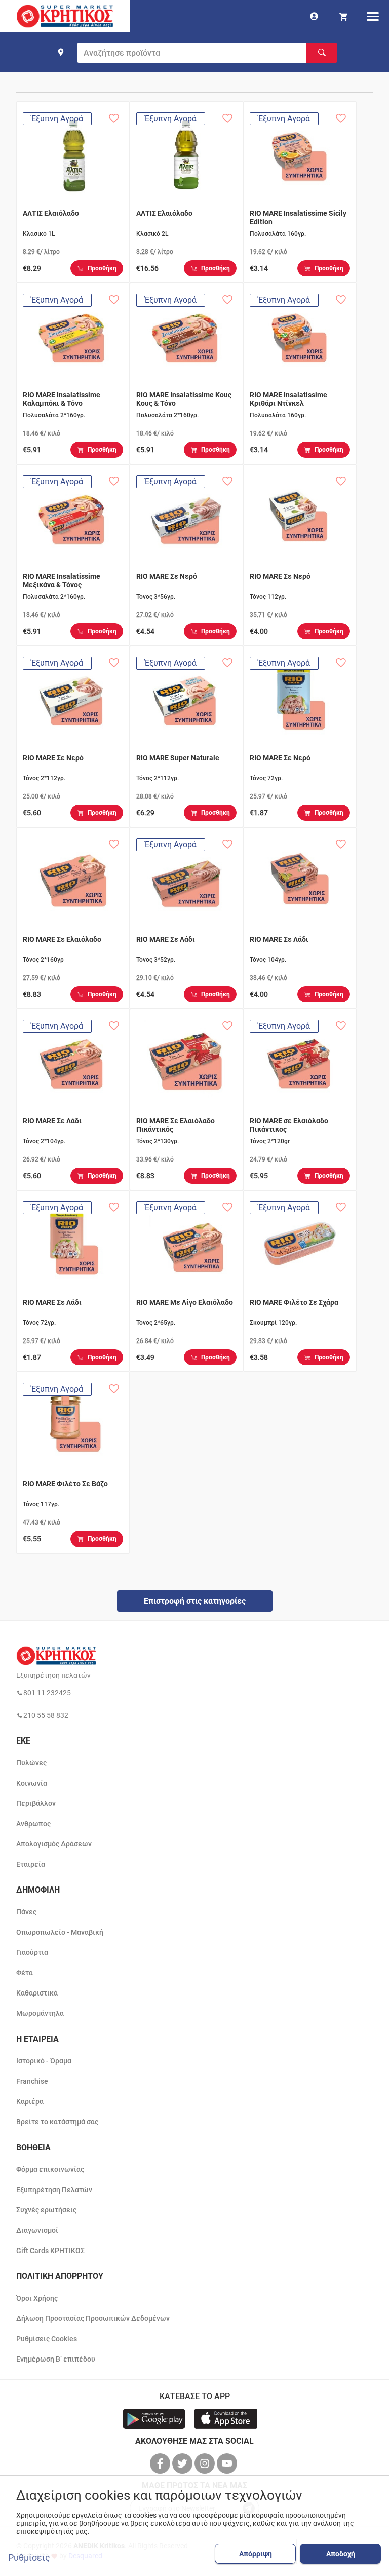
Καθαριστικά (37, 1993)
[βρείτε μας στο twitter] (183, 2463)
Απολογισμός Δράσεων (54, 1844)
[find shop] (61, 52)
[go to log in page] (314, 16)
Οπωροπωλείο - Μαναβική (60, 1932)
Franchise (32, 2081)
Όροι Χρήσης (37, 2298)
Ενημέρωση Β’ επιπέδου (56, 2359)
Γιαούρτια (32, 1952)
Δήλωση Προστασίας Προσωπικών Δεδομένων (93, 2318)
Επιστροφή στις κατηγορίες (195, 1601)
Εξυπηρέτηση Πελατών (54, 2190)
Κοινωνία (32, 1783)
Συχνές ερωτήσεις (46, 2210)
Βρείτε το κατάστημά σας (57, 2122)
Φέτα (25, 1973)
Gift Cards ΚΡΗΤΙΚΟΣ (50, 2251)
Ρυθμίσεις (29, 2558)
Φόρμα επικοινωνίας (50, 2169)
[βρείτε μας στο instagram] (206, 2463)
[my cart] (343, 16)
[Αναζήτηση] (322, 53)
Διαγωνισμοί (37, 2230)
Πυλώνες (31, 1763)
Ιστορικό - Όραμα (44, 2061)
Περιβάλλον (36, 1803)
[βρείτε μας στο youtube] (228, 2463)
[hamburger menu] (373, 16)
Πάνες (26, 1912)
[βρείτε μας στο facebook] (161, 2463)
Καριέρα (30, 2101)
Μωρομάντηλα (40, 2013)
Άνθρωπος (33, 1824)
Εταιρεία (31, 1864)
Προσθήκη (102, 268)
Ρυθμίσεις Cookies (47, 2339)
